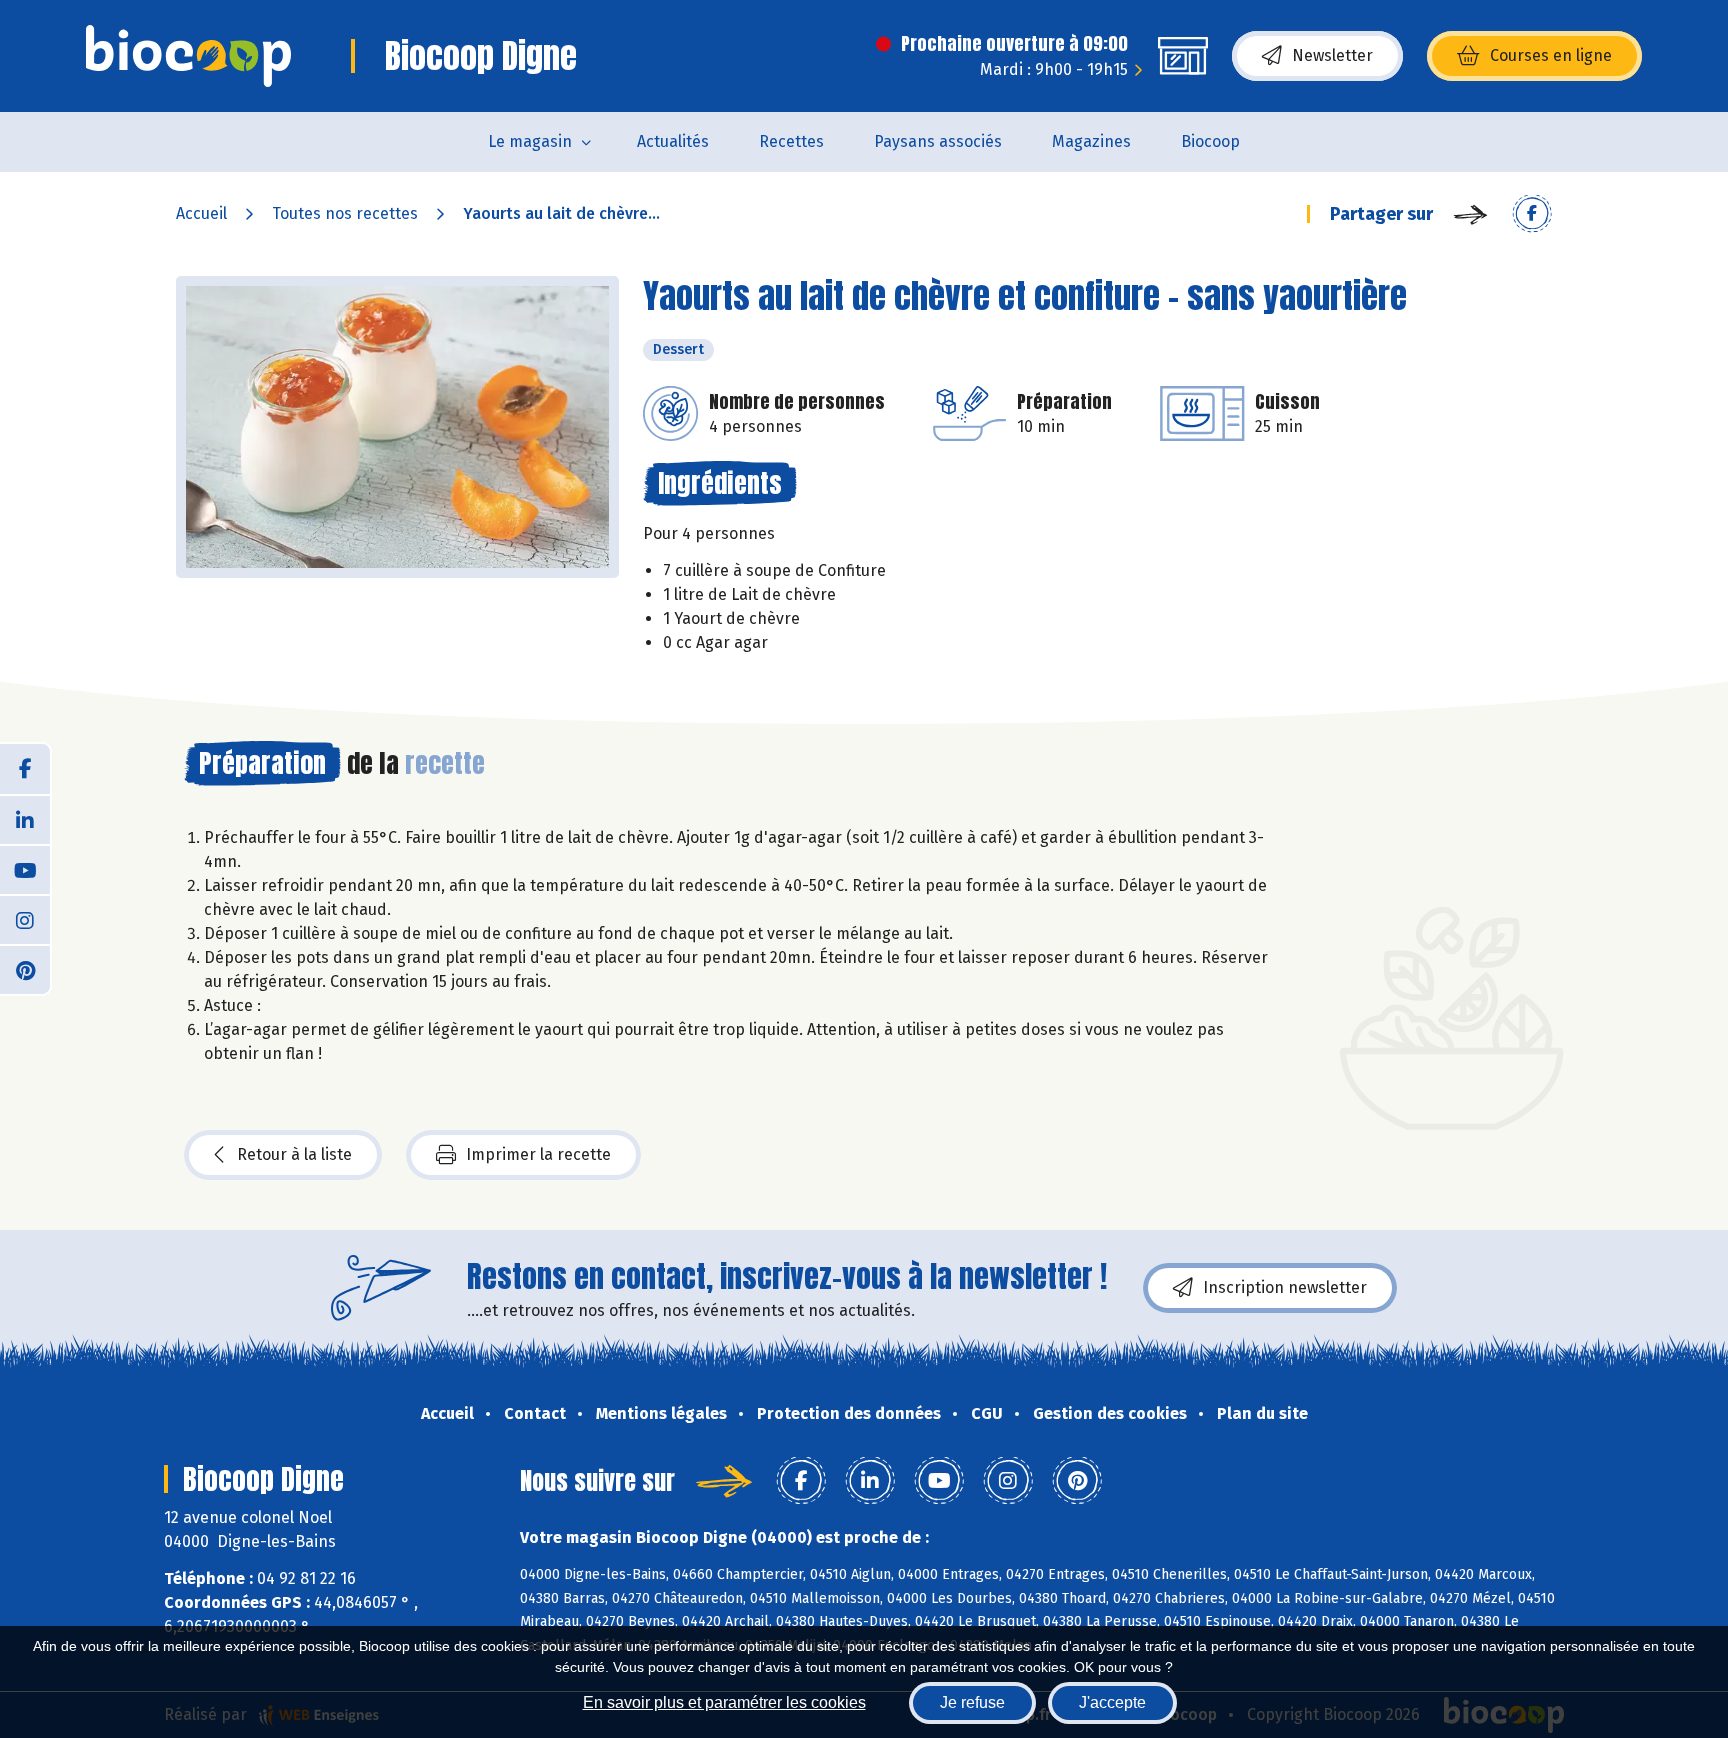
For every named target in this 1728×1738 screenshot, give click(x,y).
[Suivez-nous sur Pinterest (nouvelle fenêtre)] (25, 969)
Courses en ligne (1551, 55)
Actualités (673, 141)
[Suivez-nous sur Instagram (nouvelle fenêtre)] (25, 919)
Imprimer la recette (538, 1154)
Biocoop (1210, 141)
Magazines (1091, 141)
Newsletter (1332, 55)
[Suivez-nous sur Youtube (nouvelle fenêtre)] (25, 869)
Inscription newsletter (1285, 1287)
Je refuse (972, 1702)
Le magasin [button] (530, 141)
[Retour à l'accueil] (188, 56)
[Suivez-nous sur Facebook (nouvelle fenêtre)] (25, 769)
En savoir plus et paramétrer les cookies (724, 1702)
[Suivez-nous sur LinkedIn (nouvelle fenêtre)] (25, 819)
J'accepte (1112, 1702)
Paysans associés (938, 141)
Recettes (791, 141)
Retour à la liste (294, 1154)
